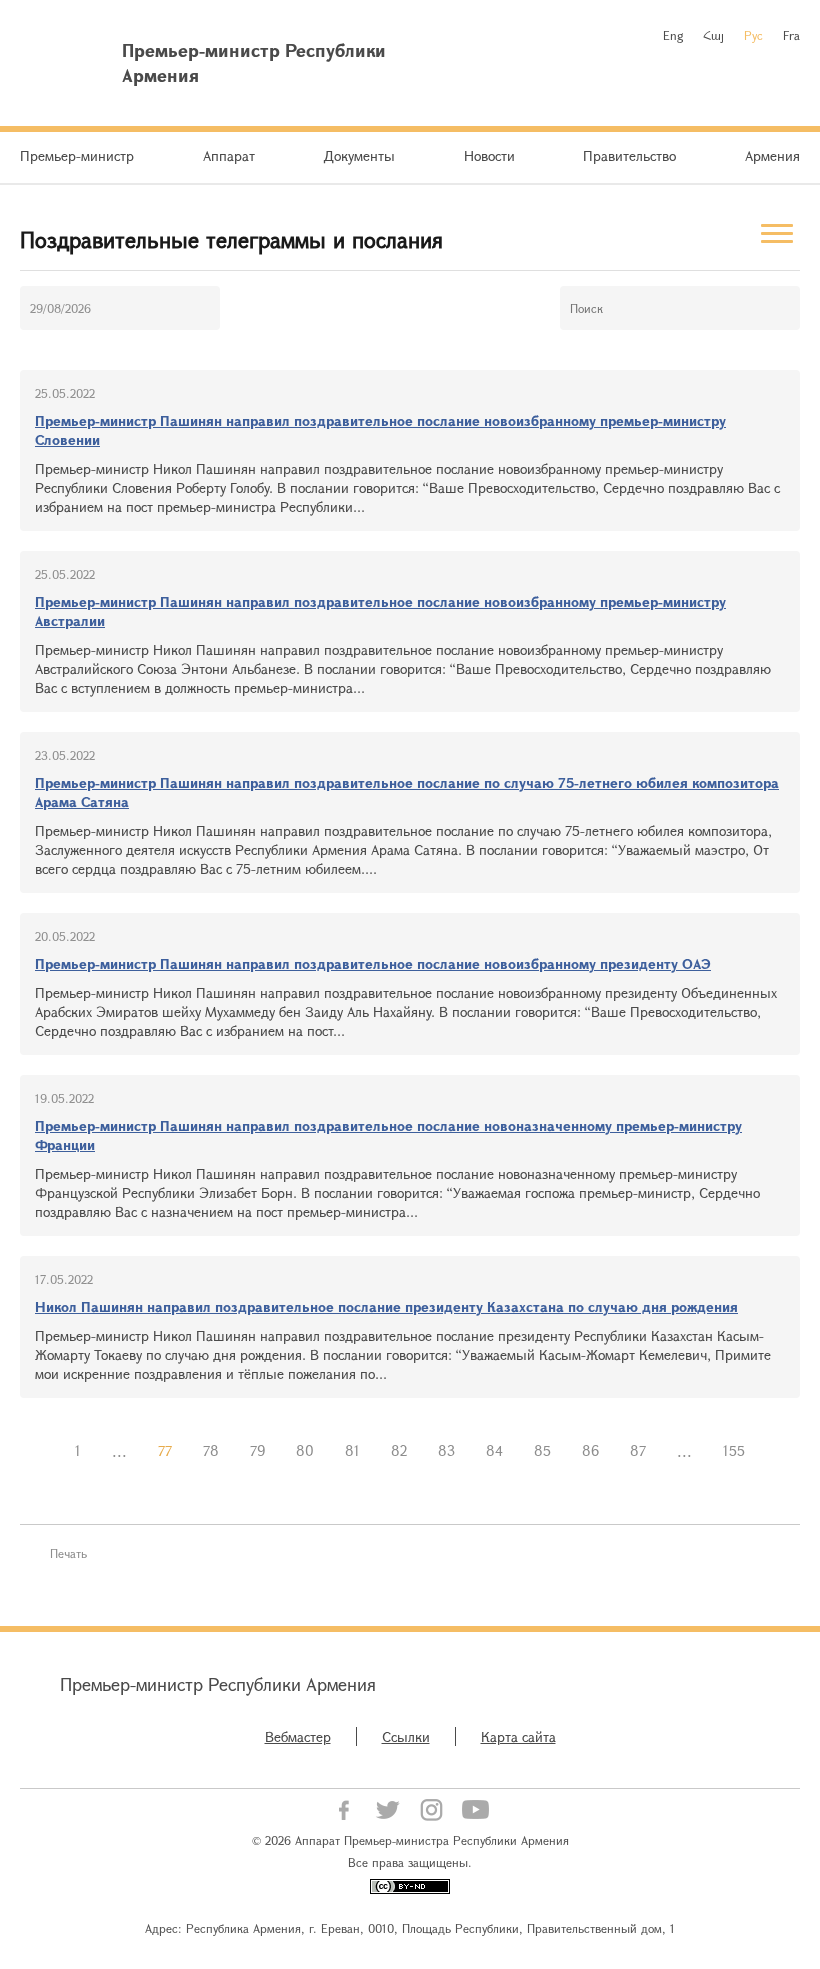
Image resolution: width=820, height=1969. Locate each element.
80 (305, 1450)
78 (211, 1450)
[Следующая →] (776, 1451)
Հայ (713, 35)
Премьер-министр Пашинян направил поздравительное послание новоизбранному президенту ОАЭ (373, 963)
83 (446, 1450)
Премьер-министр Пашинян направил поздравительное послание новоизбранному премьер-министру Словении (380, 430)
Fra (791, 35)
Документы (359, 155)
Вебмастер (298, 1736)
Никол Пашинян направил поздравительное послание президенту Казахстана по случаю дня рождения (386, 1306)
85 (542, 1450)
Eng (673, 35)
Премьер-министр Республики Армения (218, 1684)
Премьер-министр (77, 155)
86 (590, 1450)
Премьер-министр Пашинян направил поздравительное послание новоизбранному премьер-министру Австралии (380, 611)
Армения (772, 155)
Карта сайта (518, 1736)
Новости (489, 155)
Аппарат (229, 155)
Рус (753, 35)
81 (352, 1450)
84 (494, 1450)
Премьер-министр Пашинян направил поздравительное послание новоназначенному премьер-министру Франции (388, 1135)
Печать (68, 1553)
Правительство (629, 155)
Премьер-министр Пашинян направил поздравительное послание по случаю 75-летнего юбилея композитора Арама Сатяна (407, 792)
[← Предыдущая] (44, 1451)
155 (734, 1450)
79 (257, 1450)
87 (638, 1450)
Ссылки (406, 1736)
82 (399, 1450)
